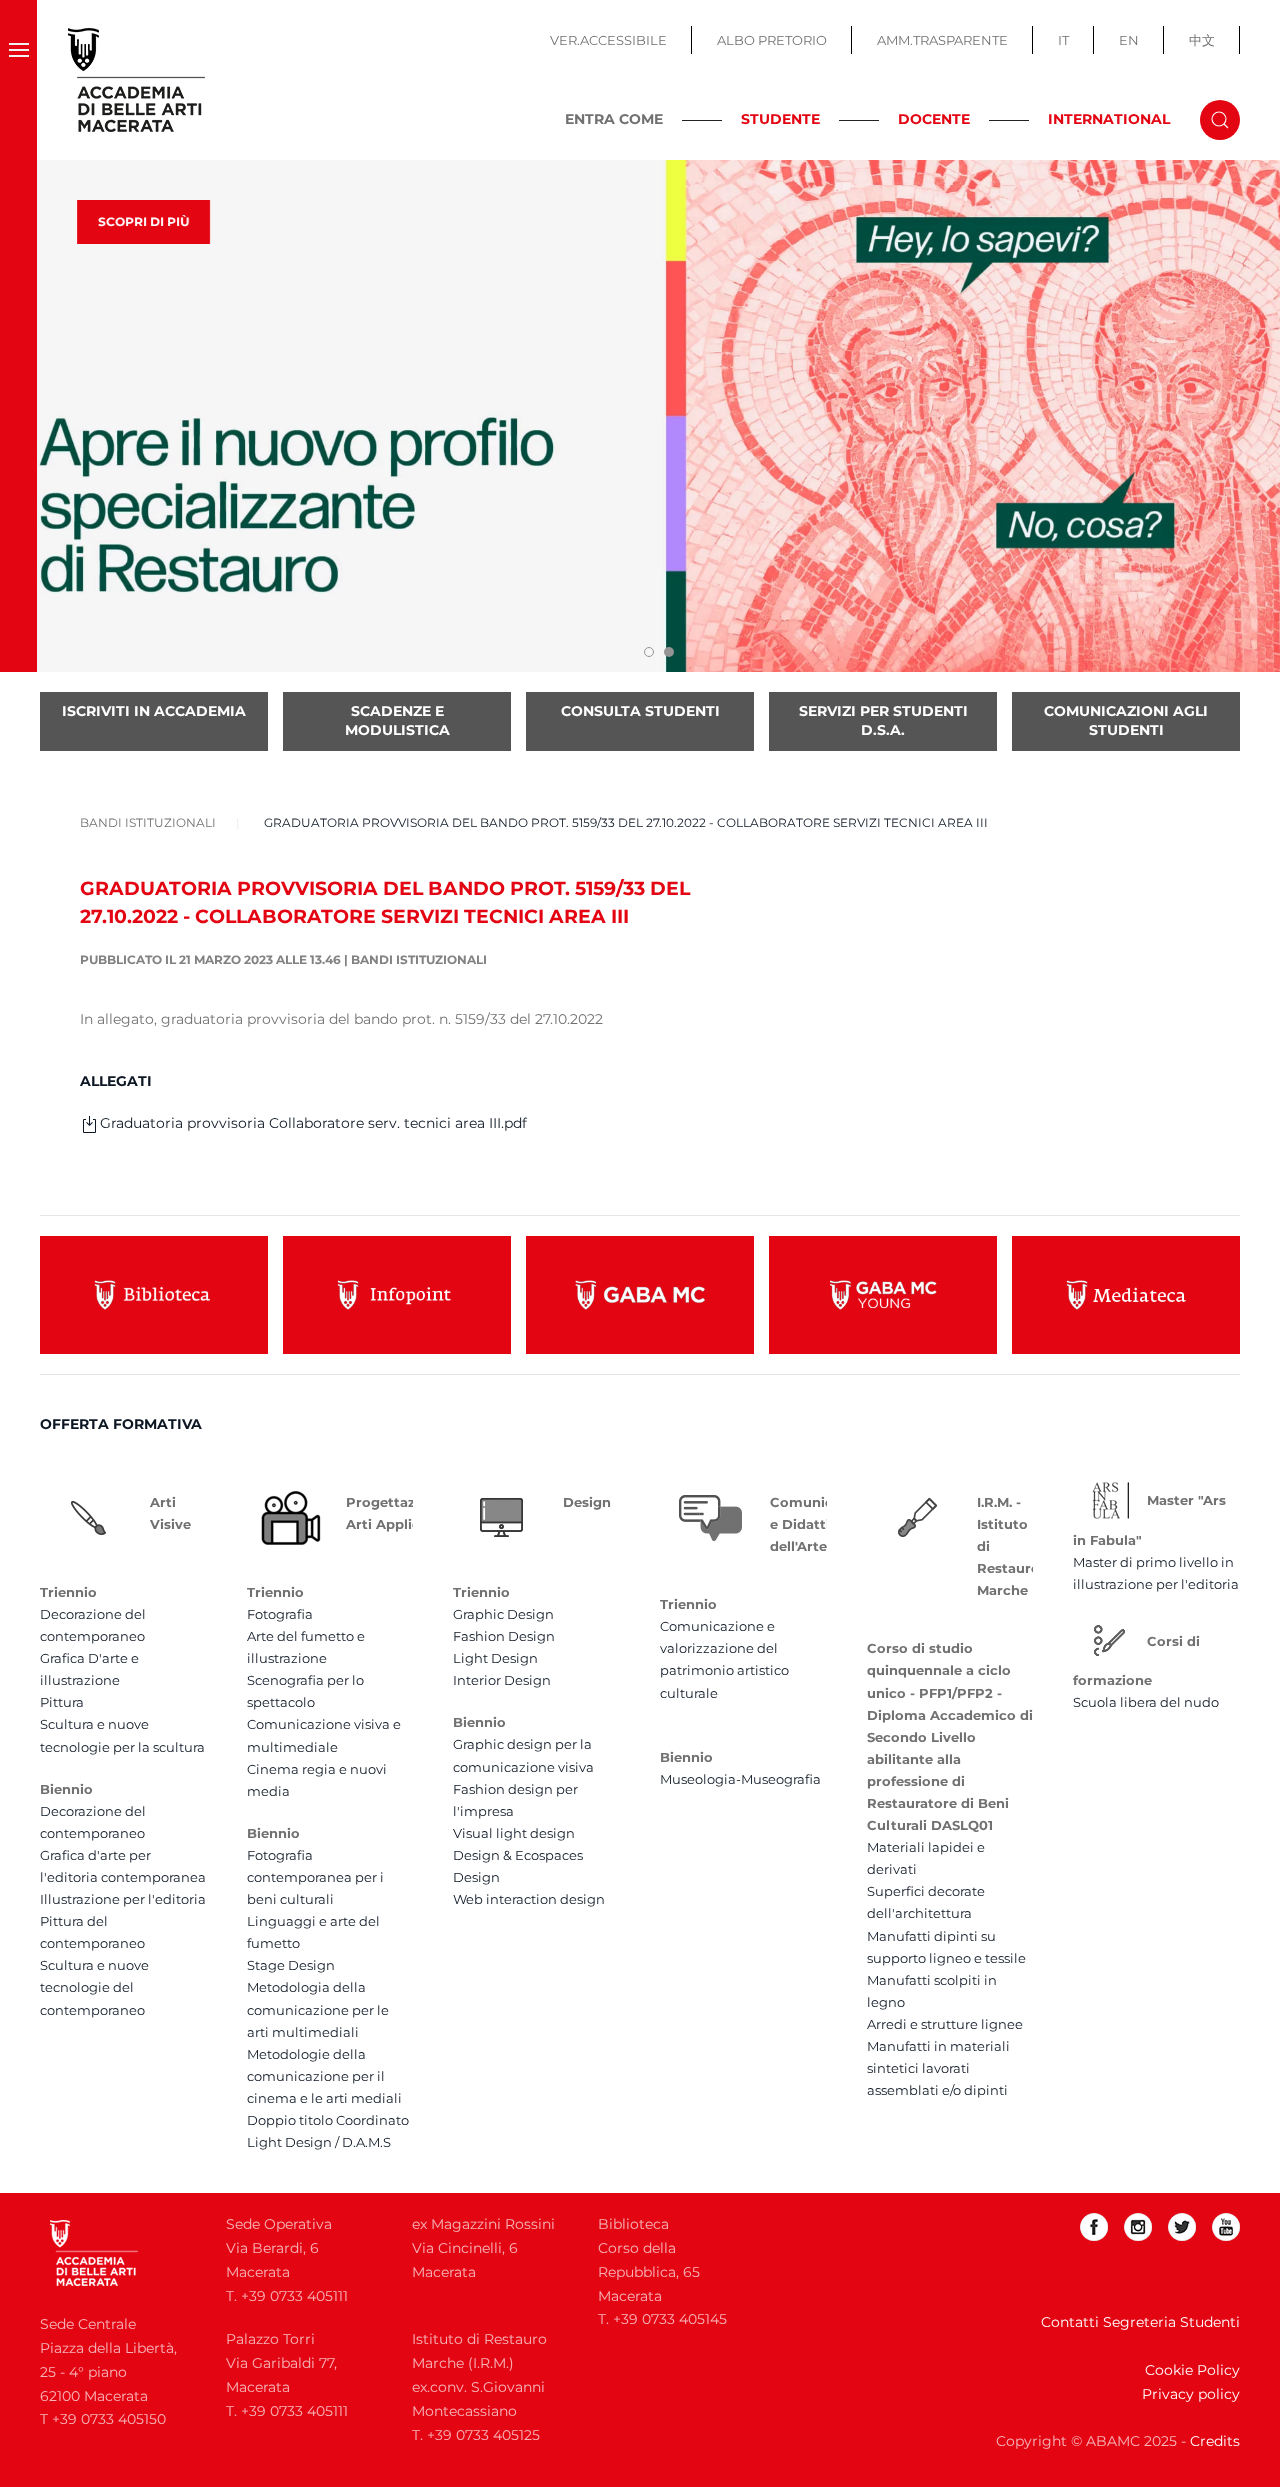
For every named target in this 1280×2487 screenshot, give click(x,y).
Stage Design (291, 1965)
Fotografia (280, 1614)
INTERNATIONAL (1109, 119)
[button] (18, 80)
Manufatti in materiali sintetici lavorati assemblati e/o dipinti (938, 2068)
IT (1063, 40)
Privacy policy (1191, 2394)
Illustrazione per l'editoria (123, 1899)
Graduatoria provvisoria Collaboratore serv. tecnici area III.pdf (313, 1123)
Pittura (62, 1702)
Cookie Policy (1192, 2370)
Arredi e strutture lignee (945, 2024)
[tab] (649, 652)
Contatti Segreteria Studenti (1140, 2322)
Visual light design (514, 1833)
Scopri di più (143, 221)
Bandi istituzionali (419, 959)
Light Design (495, 1658)
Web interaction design (529, 1899)
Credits (1215, 2441)
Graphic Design (503, 1614)
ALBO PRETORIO (772, 40)
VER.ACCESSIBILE (608, 40)
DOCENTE (934, 119)
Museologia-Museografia (740, 1779)
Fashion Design (504, 1636)
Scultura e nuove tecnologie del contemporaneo (94, 1987)
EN (1129, 40)
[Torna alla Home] (137, 80)
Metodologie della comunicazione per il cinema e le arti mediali (324, 2076)
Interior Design (502, 1680)
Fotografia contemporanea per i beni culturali (315, 1877)
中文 (1202, 40)
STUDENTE (780, 119)
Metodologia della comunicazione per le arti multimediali (318, 2009)
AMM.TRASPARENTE (942, 40)
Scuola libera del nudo (1146, 1702)
